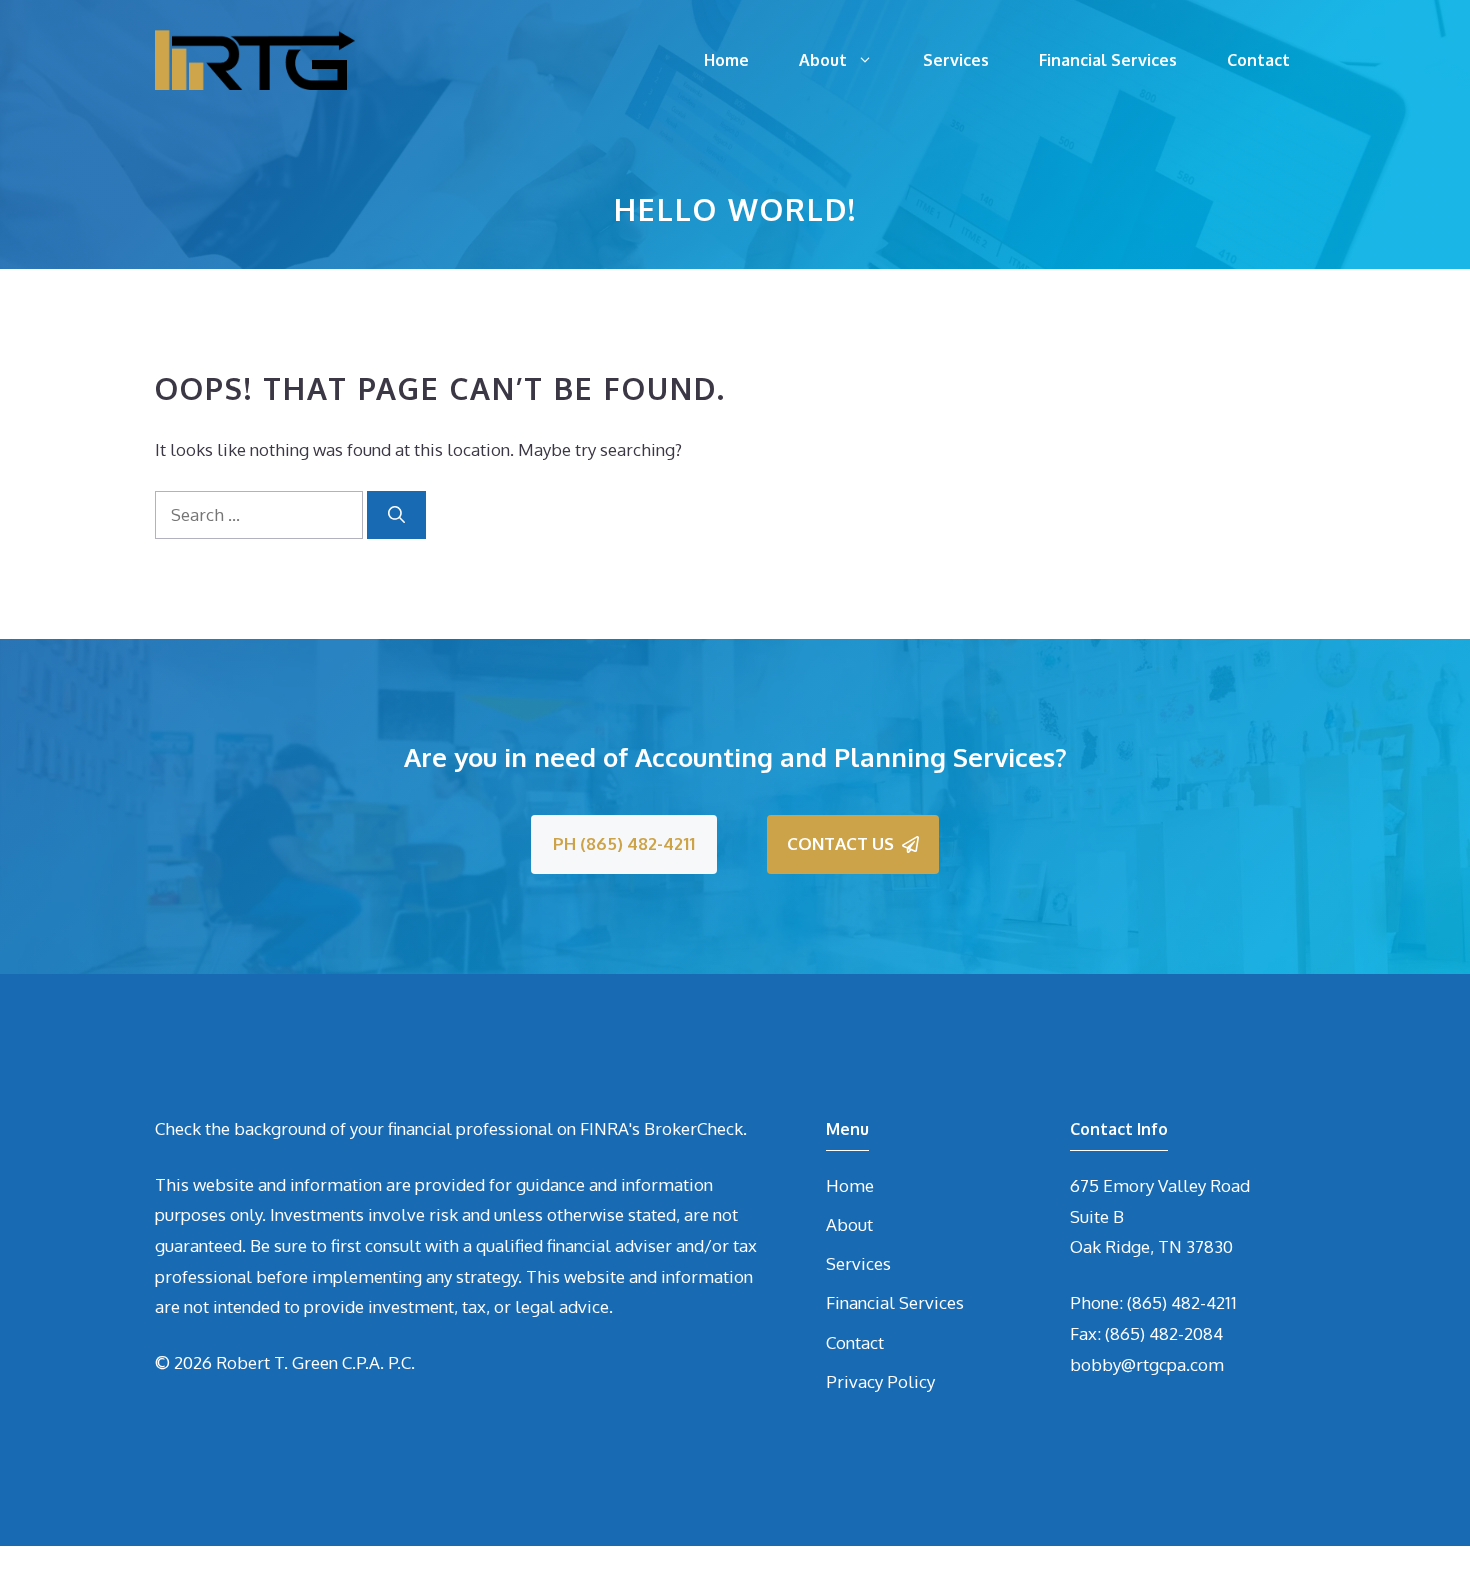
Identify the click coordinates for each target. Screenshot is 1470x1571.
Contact (1258, 60)
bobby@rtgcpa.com (1147, 1364)
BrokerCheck (693, 1128)
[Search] (396, 515)
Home (726, 60)
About (823, 60)
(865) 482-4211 (1182, 1302)
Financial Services (1108, 60)
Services (956, 60)
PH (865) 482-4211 (624, 843)
